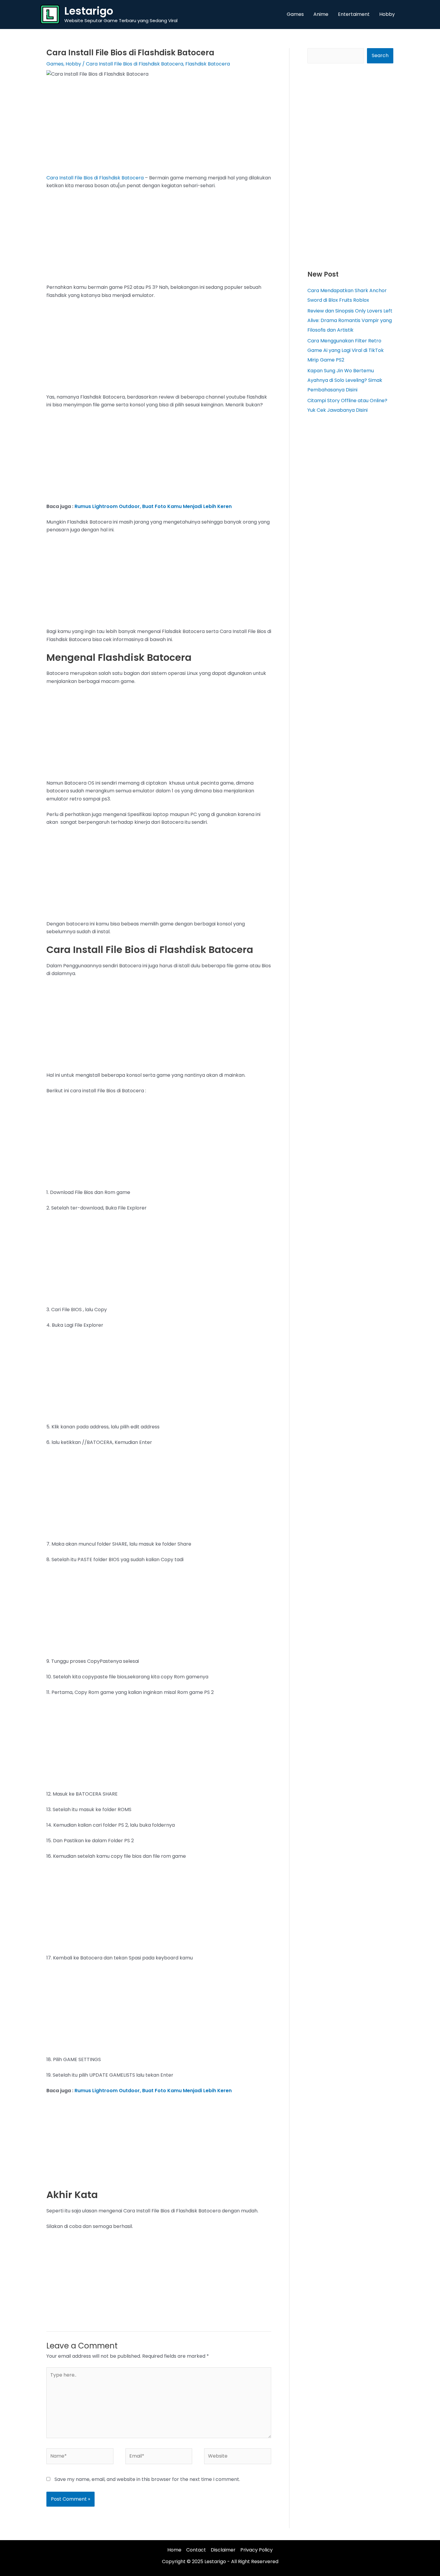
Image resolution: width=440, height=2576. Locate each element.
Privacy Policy (257, 2550)
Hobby (73, 64)
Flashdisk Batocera (208, 64)
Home (174, 2550)
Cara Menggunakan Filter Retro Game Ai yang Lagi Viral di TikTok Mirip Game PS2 (346, 350)
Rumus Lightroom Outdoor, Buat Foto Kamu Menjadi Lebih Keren (153, 506)
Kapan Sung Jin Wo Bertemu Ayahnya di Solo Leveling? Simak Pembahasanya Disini (345, 380)
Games (55, 64)
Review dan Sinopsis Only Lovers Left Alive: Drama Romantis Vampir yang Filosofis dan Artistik (350, 320)
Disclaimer (223, 2550)
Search (380, 55)
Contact (196, 2550)
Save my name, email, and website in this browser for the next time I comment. (147, 2479)
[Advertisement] (159, 130)
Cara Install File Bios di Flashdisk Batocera (135, 64)
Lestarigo (89, 11)
